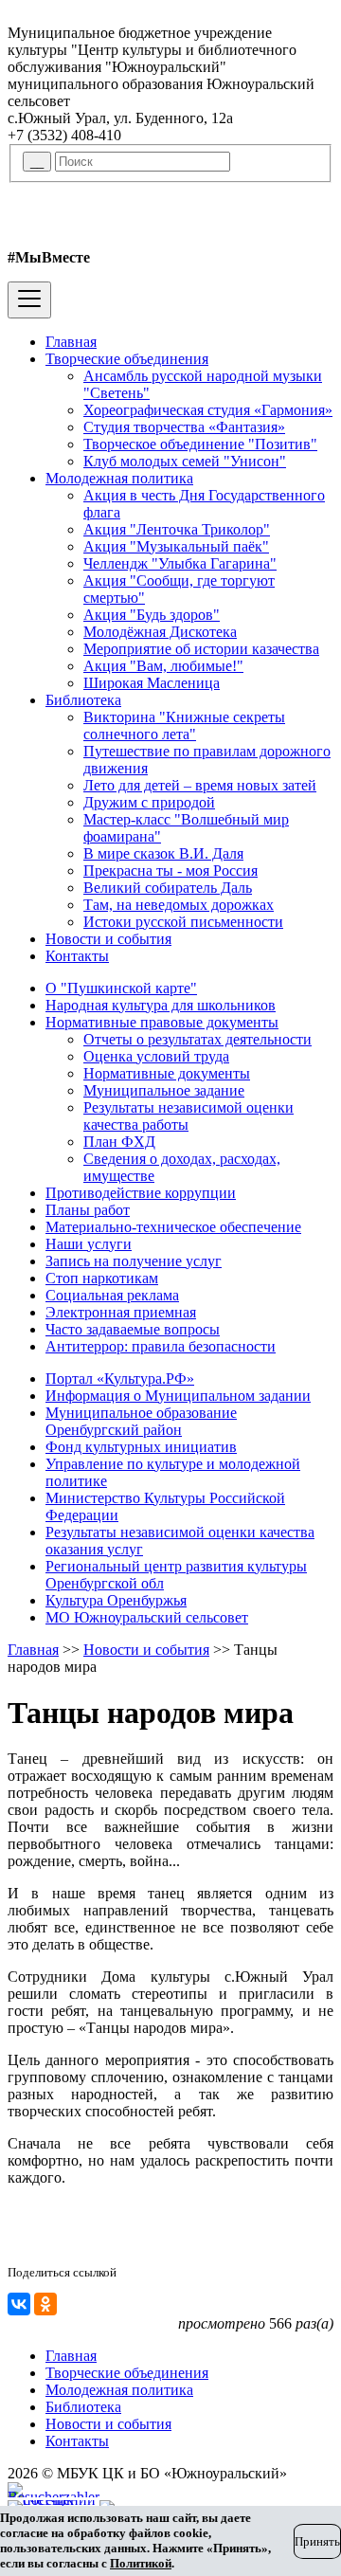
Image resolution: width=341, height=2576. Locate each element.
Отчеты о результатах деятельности (197, 1039)
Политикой (141, 2563)
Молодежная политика (119, 478)
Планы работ (88, 1210)
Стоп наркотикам (102, 1278)
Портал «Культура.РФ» (120, 1379)
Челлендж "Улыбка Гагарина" (180, 563)
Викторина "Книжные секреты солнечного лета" (184, 726)
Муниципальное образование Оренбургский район (141, 1421)
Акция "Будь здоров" (152, 615)
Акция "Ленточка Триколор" (177, 529)
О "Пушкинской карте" (121, 988)
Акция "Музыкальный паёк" (176, 546)
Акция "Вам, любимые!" (163, 666)
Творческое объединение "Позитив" (200, 444)
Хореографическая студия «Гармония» (208, 410)
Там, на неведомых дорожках (179, 905)
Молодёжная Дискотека (160, 632)
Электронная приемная (121, 1312)
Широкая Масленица (152, 683)
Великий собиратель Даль (168, 888)
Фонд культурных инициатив (141, 1447)
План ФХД (119, 1142)
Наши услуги (89, 1244)
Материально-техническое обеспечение (173, 1227)
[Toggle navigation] (29, 300)
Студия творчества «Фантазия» (184, 427)
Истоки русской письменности (183, 922)
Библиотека (83, 700)
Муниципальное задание (164, 1090)
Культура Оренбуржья (116, 1600)
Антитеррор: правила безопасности (161, 1346)
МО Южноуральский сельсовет (147, 1617)
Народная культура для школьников (161, 1005)
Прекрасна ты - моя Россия (170, 871)
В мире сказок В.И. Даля (163, 853)
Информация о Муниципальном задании (178, 1396)
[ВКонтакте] (19, 2304)
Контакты (77, 956)
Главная (71, 342)
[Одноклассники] (45, 2304)
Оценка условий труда (156, 1056)
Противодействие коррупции (141, 1193)
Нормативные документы (167, 1073)
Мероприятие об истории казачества (201, 649)
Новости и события (108, 939)
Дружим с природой (149, 802)
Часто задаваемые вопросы (133, 1329)
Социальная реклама (112, 1295)
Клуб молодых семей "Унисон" (185, 461)
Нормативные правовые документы (162, 1022)
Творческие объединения (127, 359)
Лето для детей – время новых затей (200, 785)
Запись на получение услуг (134, 1261)
